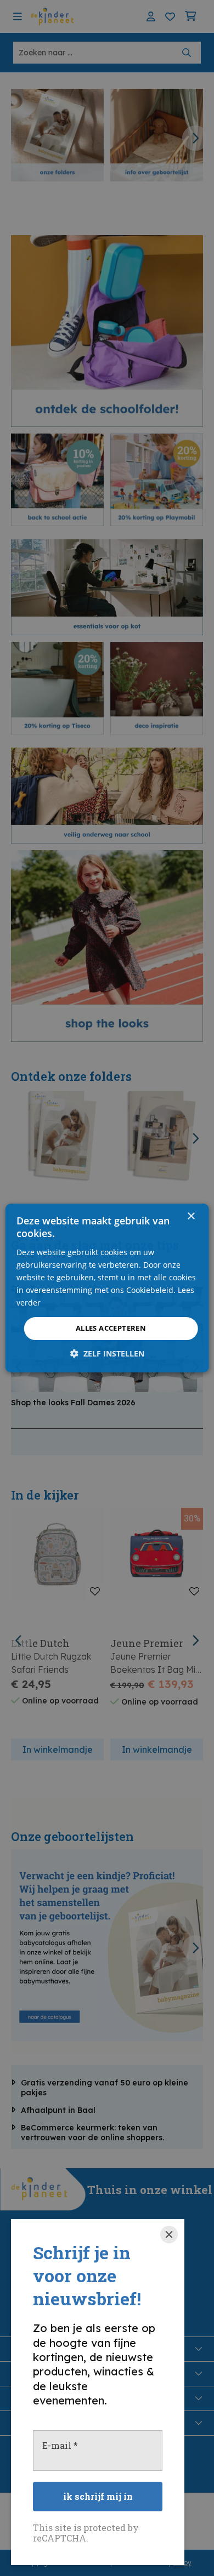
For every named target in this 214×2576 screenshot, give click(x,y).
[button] (107, 1353)
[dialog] (107, 1288)
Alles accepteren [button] (111, 1328)
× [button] (191, 1216)
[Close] (169, 2235)
